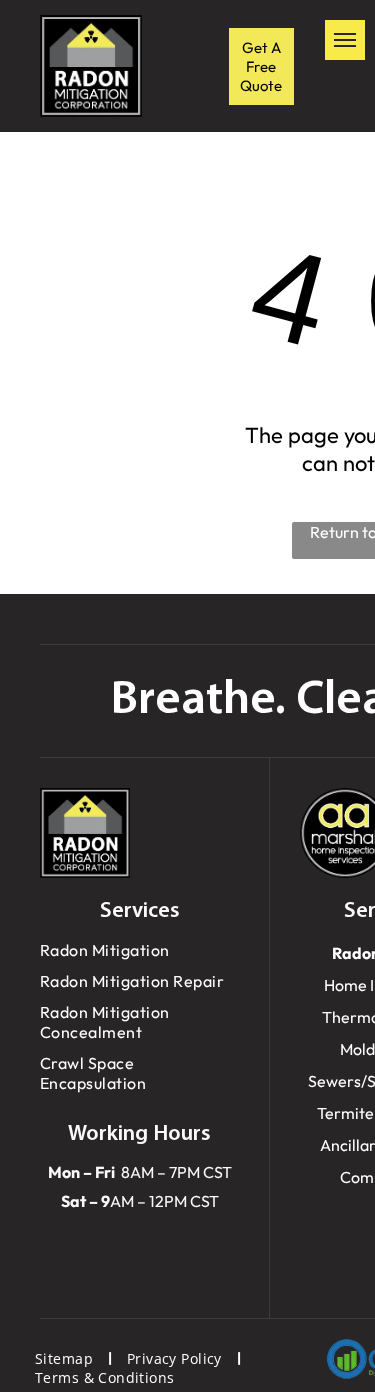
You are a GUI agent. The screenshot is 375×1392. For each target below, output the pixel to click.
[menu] (345, 40)
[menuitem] (139, 950)
